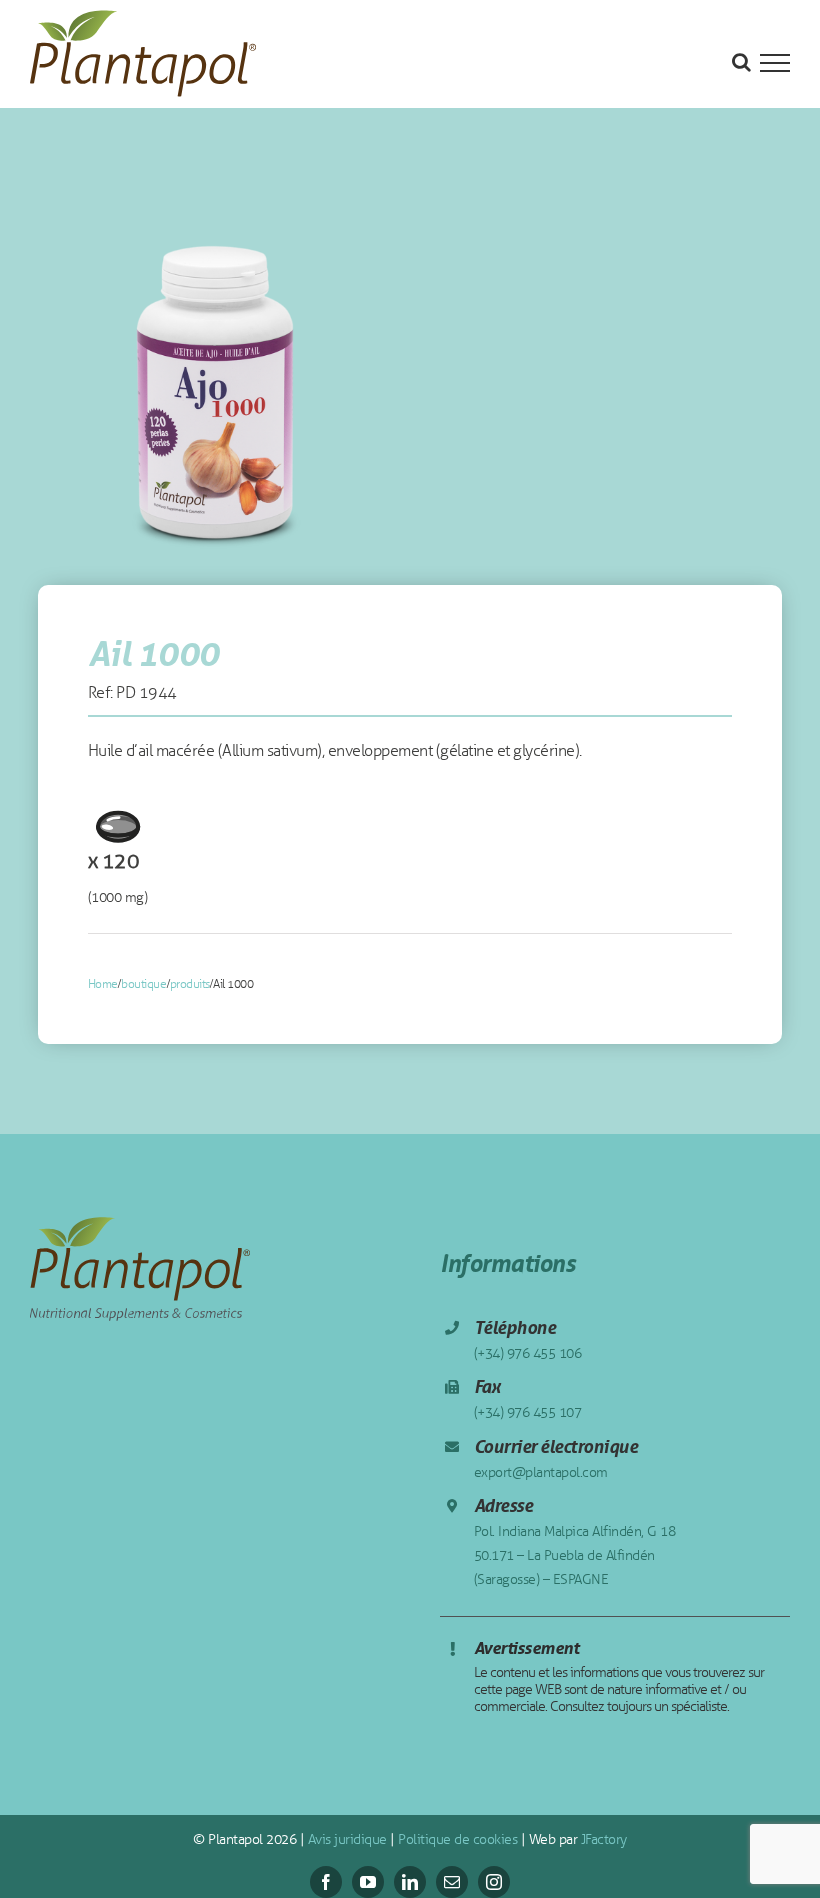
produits (190, 984)
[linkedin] (410, 1882)
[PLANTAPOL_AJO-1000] (216, 386)
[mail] (452, 1882)
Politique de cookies (456, 1839)
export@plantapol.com (541, 1472)
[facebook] (326, 1882)
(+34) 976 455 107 (528, 1412)
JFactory (602, 1839)
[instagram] (494, 1882)
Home (103, 984)
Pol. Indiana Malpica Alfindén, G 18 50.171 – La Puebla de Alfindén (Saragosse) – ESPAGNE (575, 1555)
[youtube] (368, 1882)
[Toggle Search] (741, 62)
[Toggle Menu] (775, 63)
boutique (143, 984)
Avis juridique (345, 1839)
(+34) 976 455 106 (528, 1353)
